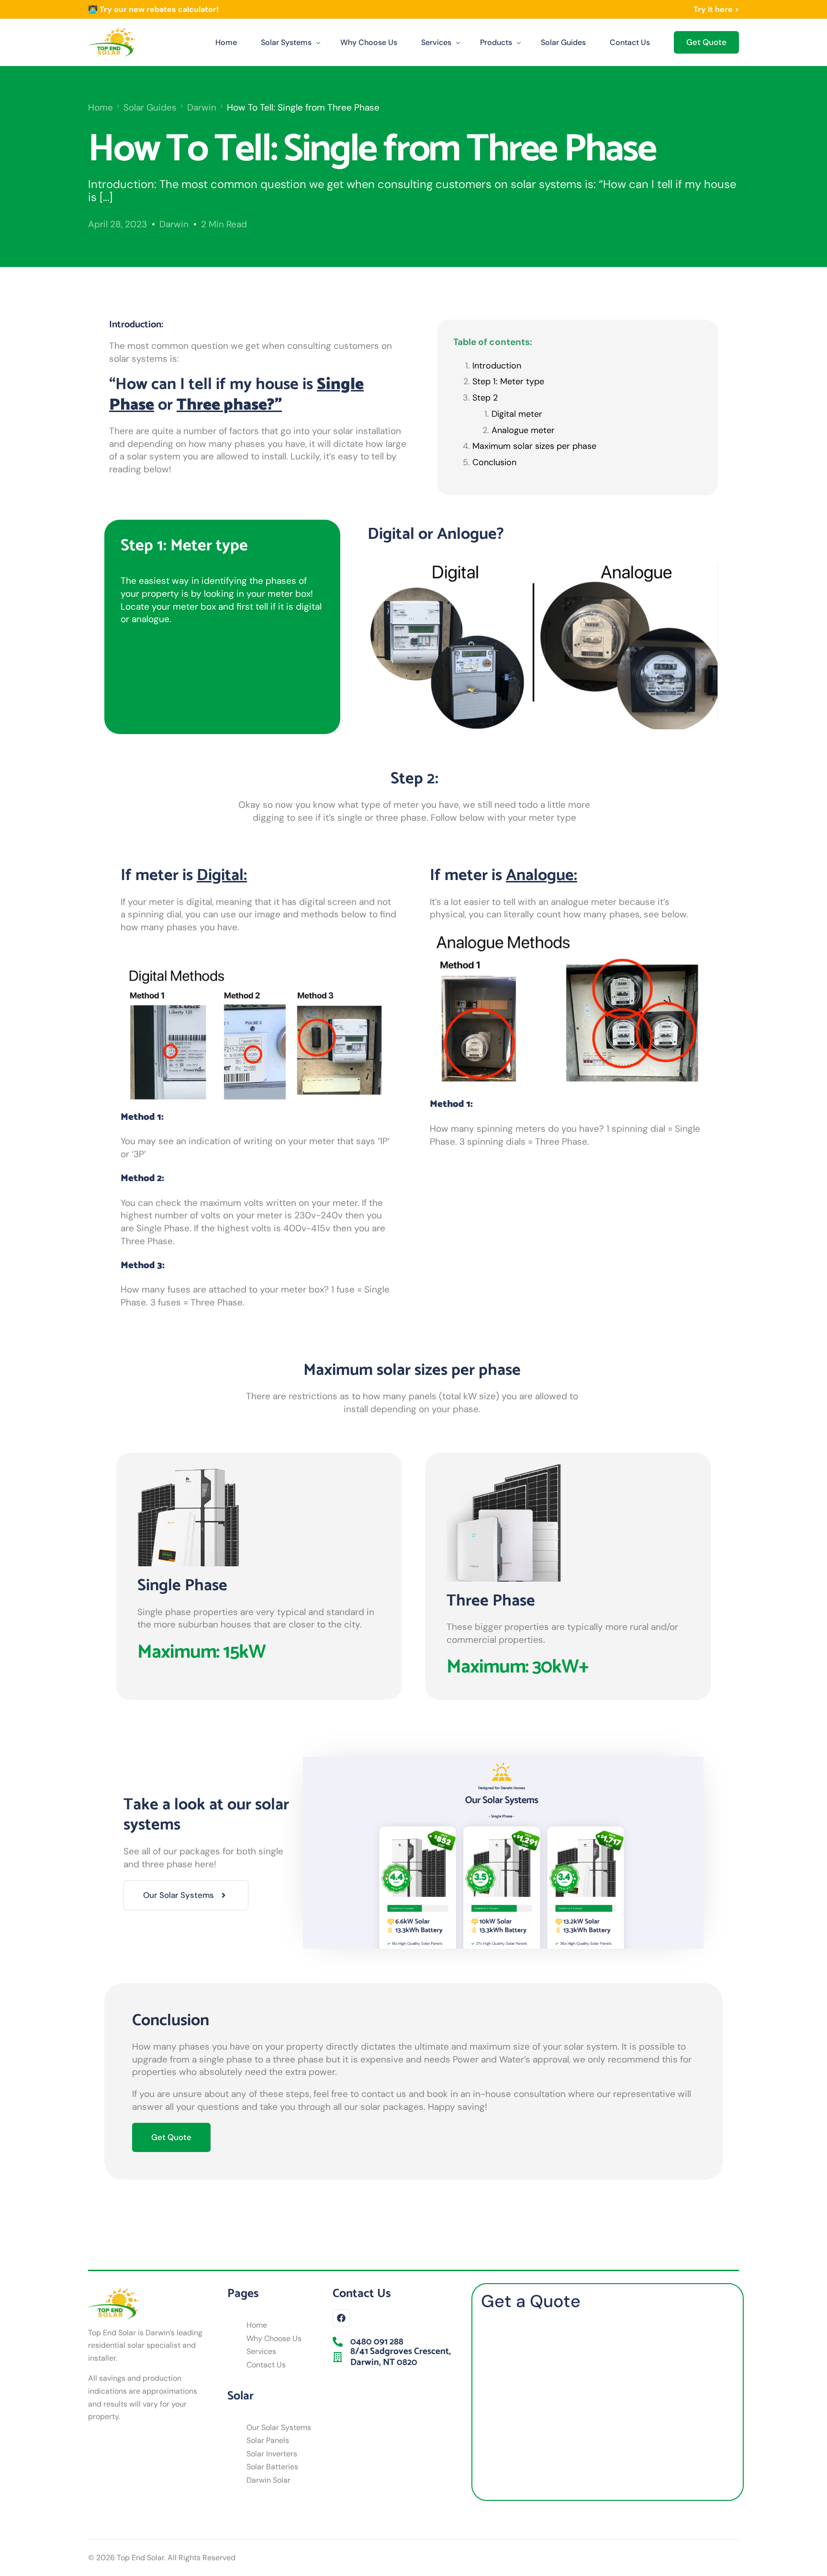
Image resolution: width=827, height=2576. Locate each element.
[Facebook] (341, 2318)
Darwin (174, 224)
